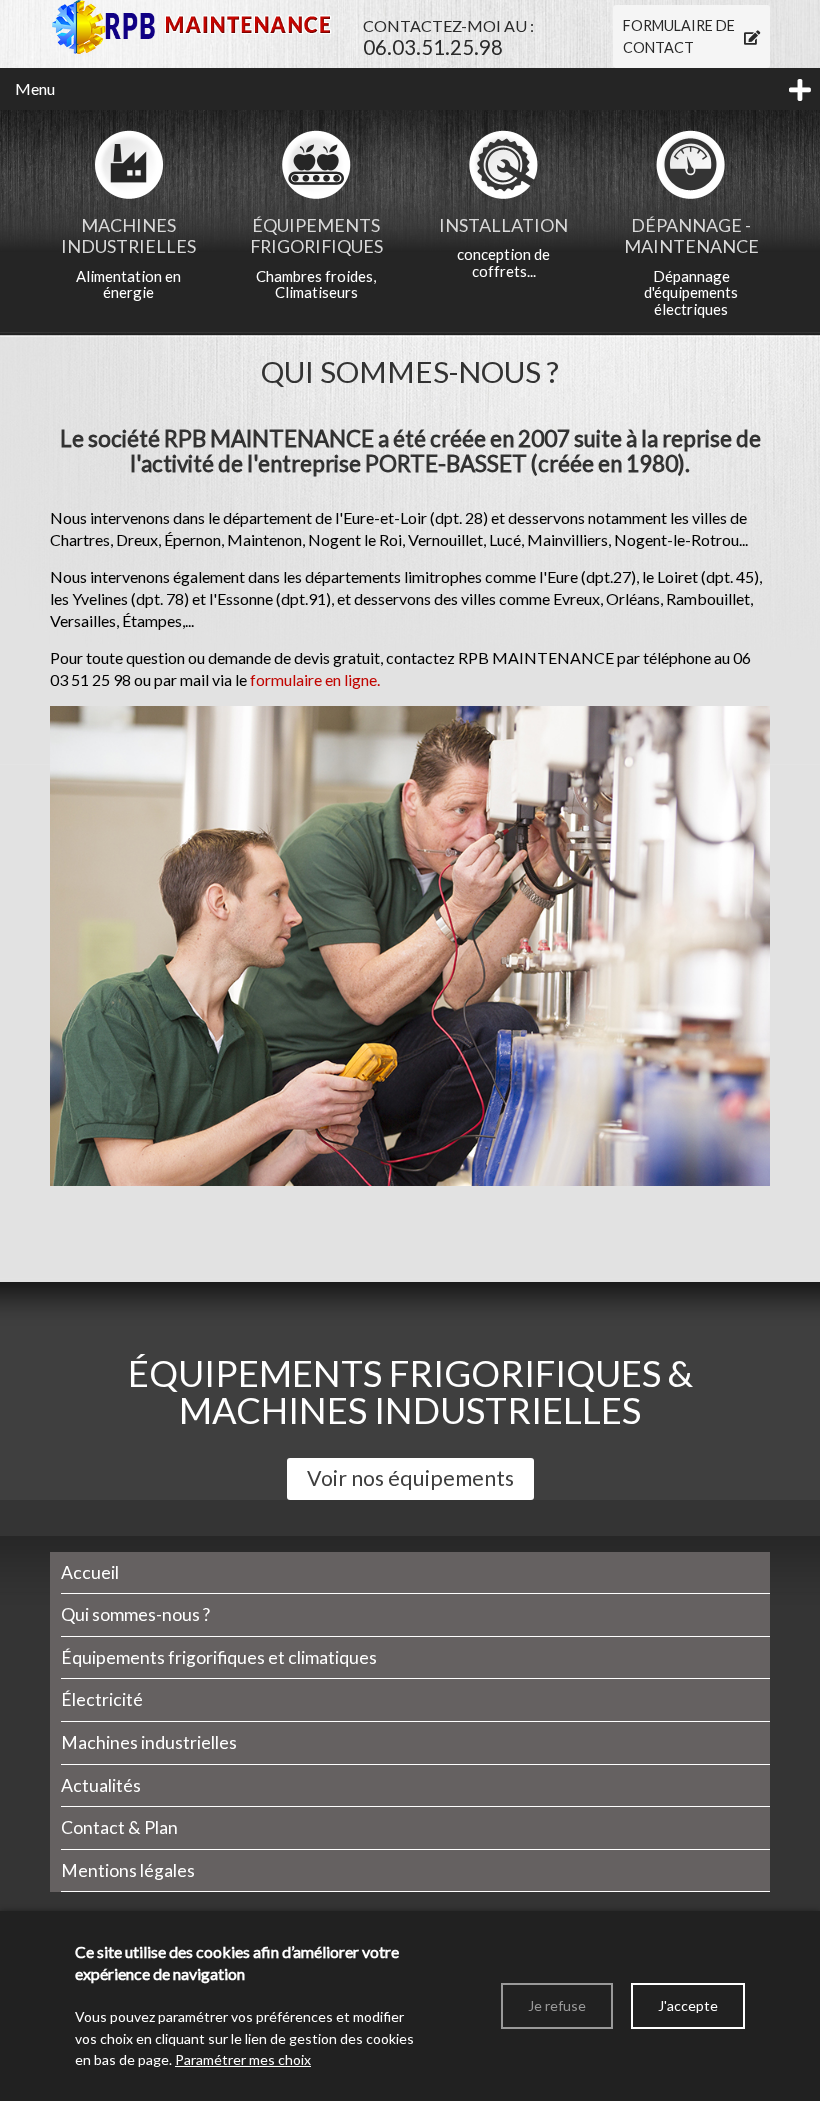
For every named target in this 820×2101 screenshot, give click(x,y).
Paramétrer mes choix (243, 2059)
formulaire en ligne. (315, 679)
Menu (35, 88)
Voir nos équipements (410, 1478)
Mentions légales (128, 1870)
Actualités (101, 1785)
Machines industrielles (149, 1742)
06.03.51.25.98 (433, 47)
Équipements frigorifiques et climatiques (219, 1657)
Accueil (90, 1572)
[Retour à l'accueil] (191, 25)
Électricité (102, 1699)
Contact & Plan (119, 1827)
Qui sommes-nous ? (135, 1614)
